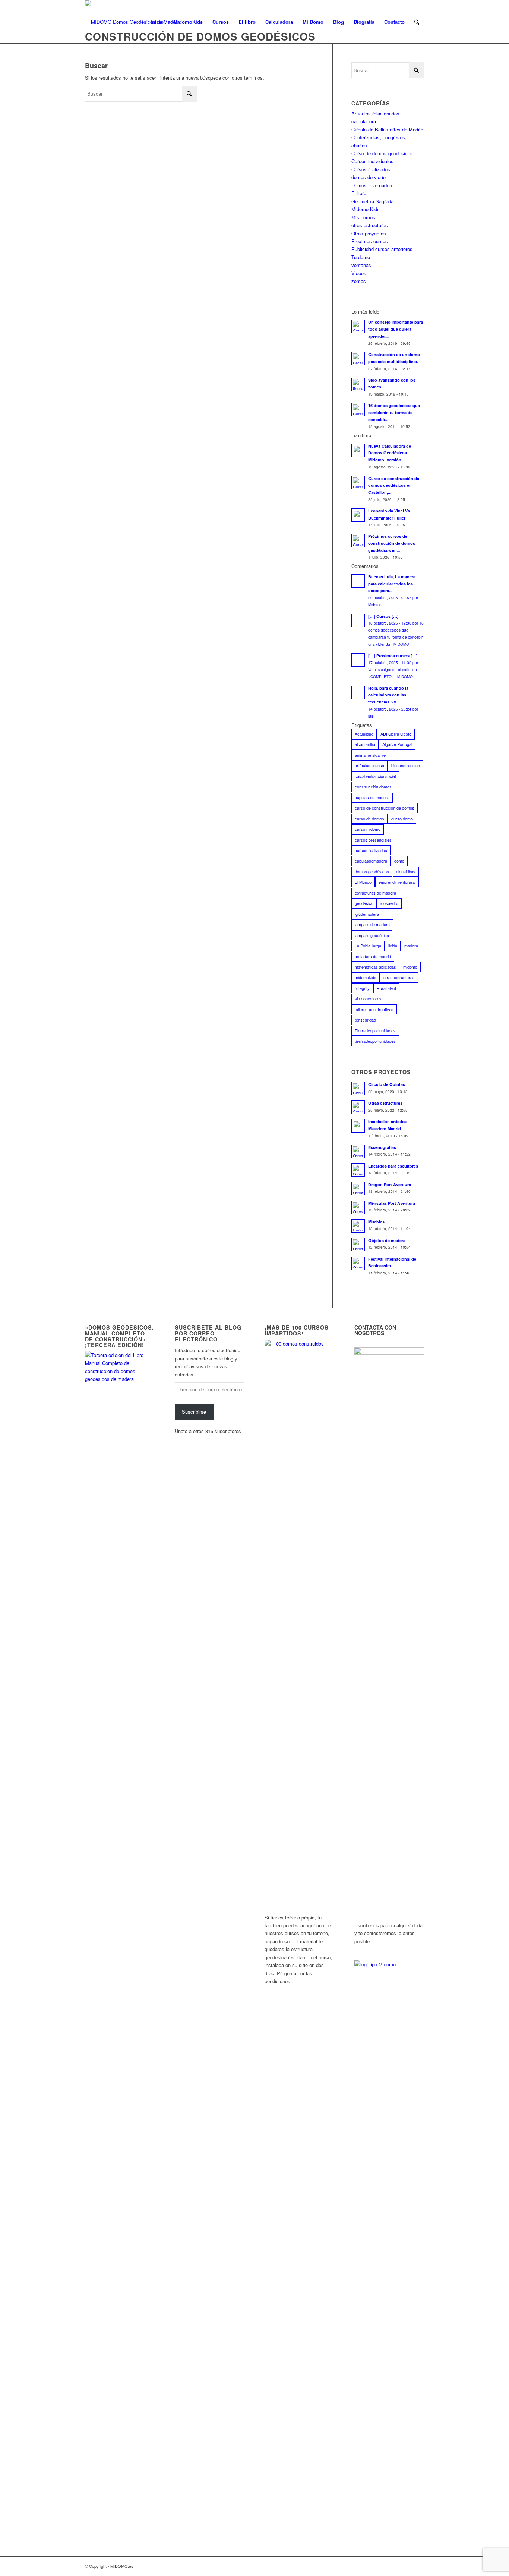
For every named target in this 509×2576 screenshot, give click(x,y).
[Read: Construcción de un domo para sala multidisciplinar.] (358, 359)
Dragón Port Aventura (390, 1184)
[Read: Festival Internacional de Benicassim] (358, 1263)
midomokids (366, 977)
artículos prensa (369, 765)
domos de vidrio (369, 177)
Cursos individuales (372, 161)
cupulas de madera (372, 797)
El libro (359, 193)
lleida (393, 946)
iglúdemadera (367, 914)
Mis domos (363, 217)
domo (399, 861)
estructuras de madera (375, 893)
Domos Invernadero (372, 185)
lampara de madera (372, 924)
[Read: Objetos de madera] (358, 1245)
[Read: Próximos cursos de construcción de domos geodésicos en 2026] (358, 540)
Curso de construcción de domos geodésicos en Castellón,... (394, 485)
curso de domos (369, 819)
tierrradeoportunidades (375, 1041)
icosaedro (389, 903)
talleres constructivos (374, 1009)
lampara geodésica (372, 935)
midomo (410, 967)
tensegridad (365, 1020)
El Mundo (363, 882)
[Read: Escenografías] (358, 1152)
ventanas (361, 265)
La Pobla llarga (368, 946)
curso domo (402, 819)
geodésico (364, 903)
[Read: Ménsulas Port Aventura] (358, 1207)
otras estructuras (370, 225)
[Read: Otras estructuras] (358, 1107)
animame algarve (370, 755)
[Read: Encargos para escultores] (358, 1170)
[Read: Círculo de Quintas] (358, 1089)
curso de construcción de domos (385, 808)
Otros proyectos (369, 233)
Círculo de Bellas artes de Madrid (387, 129)
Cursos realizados (371, 169)
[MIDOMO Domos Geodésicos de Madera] (132, 22)
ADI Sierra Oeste (396, 734)
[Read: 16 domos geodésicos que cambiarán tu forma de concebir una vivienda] (358, 410)
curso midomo (368, 829)
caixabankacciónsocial (375, 776)
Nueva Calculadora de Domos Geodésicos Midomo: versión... (390, 453)
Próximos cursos (370, 241)
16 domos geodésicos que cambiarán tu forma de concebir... (394, 412)
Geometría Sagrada (372, 201)
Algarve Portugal (397, 744)
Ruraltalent (386, 988)
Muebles (376, 1222)
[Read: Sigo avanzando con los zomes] (358, 384)
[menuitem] (157, 22)
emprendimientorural (397, 882)
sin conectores (368, 998)
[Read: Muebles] (358, 1226)
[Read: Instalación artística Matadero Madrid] (358, 1126)
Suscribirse (194, 1412)
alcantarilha (365, 744)
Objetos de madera (387, 1240)
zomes (359, 281)
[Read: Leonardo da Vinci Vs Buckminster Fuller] (358, 515)
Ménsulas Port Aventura (392, 1203)
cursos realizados (371, 850)
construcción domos (373, 787)
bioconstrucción (406, 765)
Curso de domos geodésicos (382, 153)
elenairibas (406, 871)
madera (411, 946)
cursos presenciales (373, 840)
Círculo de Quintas (387, 1084)
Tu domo (361, 257)
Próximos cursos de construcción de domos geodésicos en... (392, 543)
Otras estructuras (385, 1103)
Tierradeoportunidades (375, 1030)
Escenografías (382, 1147)
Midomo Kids (366, 209)
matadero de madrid (373, 956)
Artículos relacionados (375, 113)
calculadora (364, 121)
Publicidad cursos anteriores (382, 249)
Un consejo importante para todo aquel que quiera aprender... (396, 329)
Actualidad (364, 734)
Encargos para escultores (393, 1166)
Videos (359, 273)
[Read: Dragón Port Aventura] (358, 1189)
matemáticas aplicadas (375, 967)
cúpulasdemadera (371, 861)
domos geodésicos (372, 871)
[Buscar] (417, 22)
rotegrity (362, 988)
